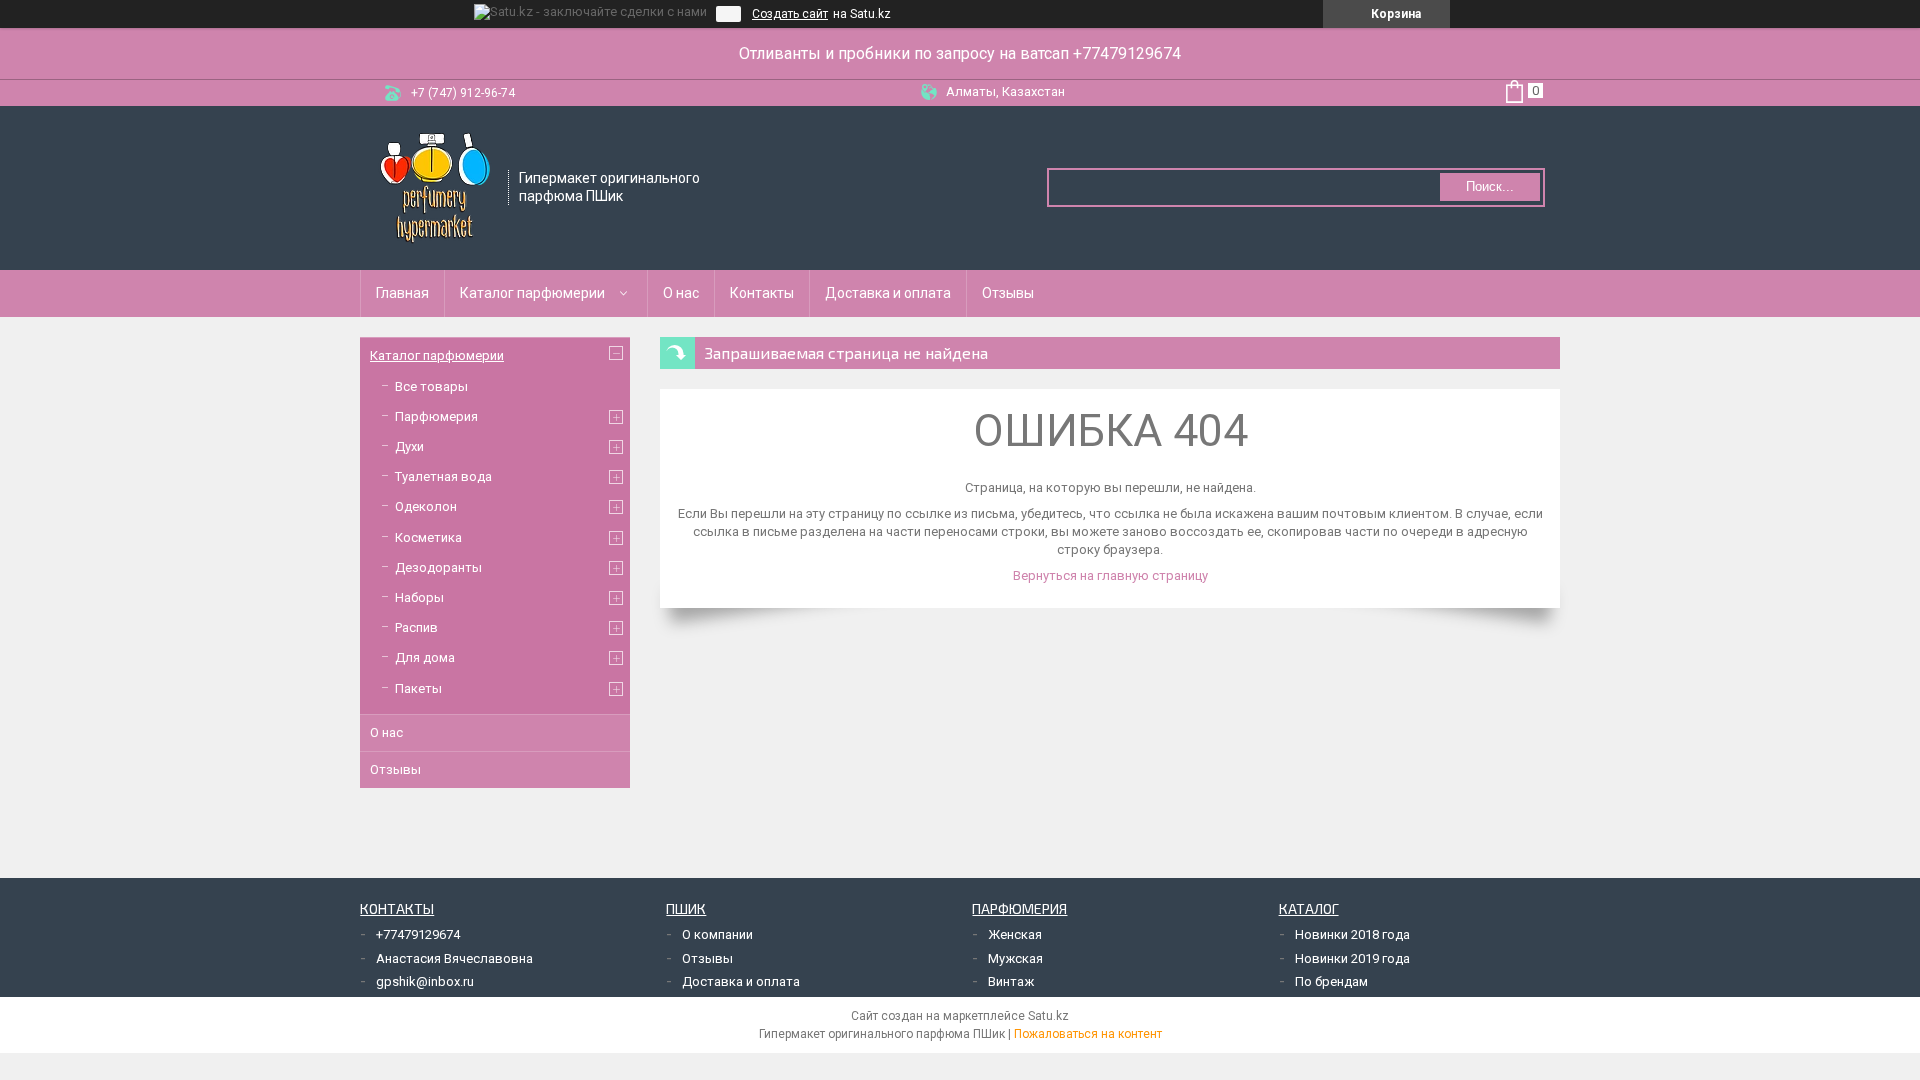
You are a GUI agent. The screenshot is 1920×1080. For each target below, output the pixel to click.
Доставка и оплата (888, 293)
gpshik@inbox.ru (425, 981)
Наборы (419, 597)
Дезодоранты (438, 567)
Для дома (425, 657)
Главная (402, 293)
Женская (1015, 934)
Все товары (431, 386)
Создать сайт (790, 14)
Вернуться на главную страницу (1110, 575)
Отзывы (1008, 293)
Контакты (762, 293)
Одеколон (426, 506)
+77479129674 (418, 934)
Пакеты (418, 688)
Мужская (1015, 958)
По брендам (1331, 981)
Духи (409, 446)
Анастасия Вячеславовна (454, 958)
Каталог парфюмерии (532, 293)
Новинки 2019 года (1352, 958)
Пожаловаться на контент (1088, 1034)
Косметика (428, 537)
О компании (717, 934)
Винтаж (1011, 981)
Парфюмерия (436, 416)
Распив (416, 627)
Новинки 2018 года (1352, 934)
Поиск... (1490, 186)
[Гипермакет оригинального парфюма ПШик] (435, 186)
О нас (681, 293)
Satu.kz (1048, 1016)
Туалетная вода (443, 476)
